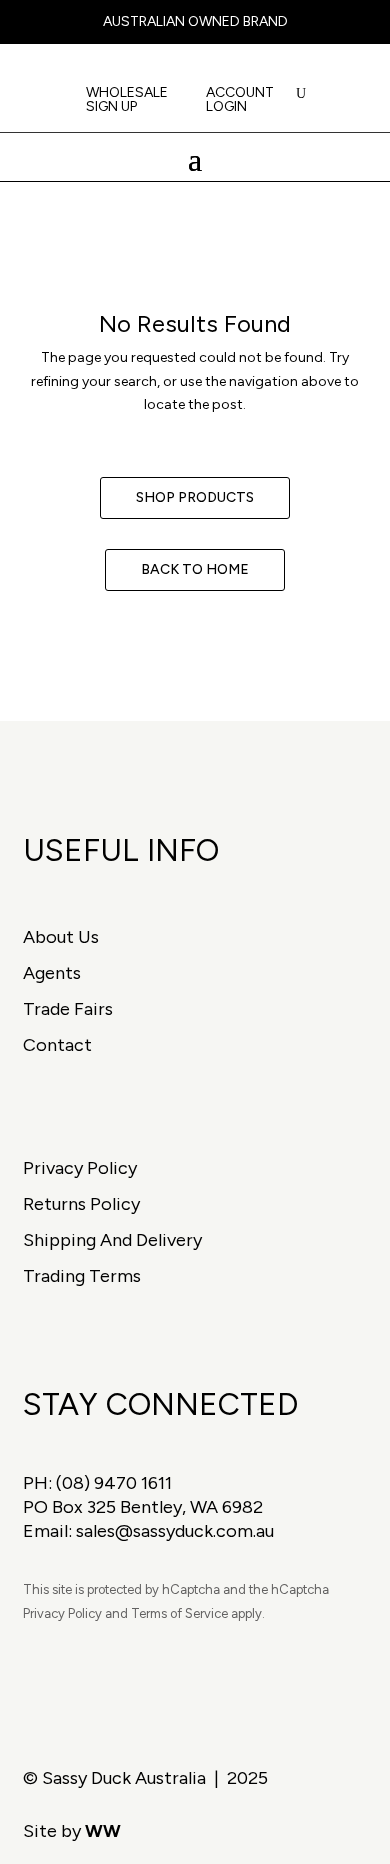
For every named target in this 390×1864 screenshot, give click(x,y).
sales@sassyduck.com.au (175, 1531)
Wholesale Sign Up (127, 100)
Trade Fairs (68, 1009)
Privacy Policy (80, 1168)
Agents (52, 973)
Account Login (240, 100)
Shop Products (195, 497)
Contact (57, 1045)
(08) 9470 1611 (114, 1483)
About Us (61, 937)
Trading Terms (82, 1276)
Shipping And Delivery (112, 1240)
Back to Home (195, 569)
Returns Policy (81, 1204)
